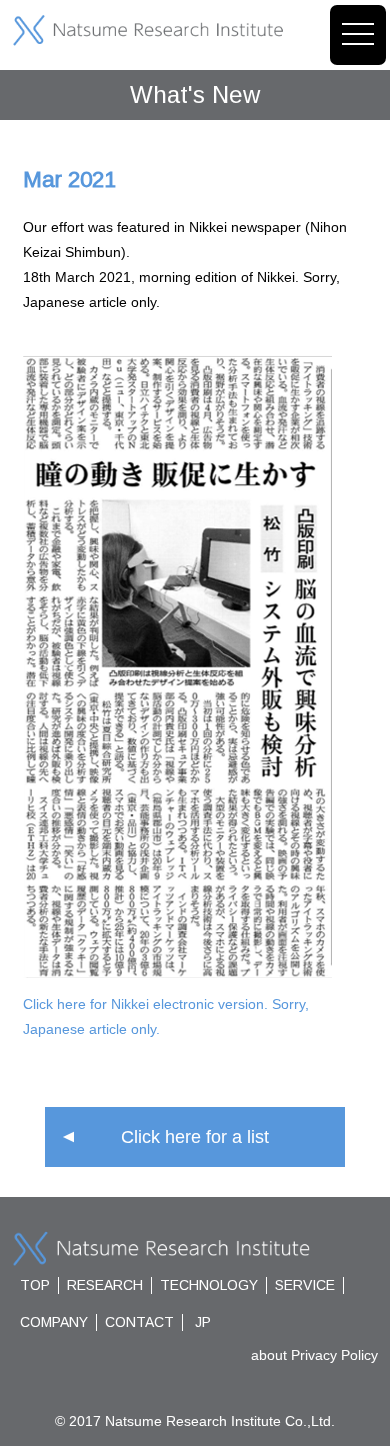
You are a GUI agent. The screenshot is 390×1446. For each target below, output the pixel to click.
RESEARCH (105, 1285)
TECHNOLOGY (209, 1285)
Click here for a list (195, 1137)
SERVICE (305, 1285)
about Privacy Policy (314, 1355)
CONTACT (139, 1322)
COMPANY (54, 1322)
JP (203, 1322)
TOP (35, 1285)
